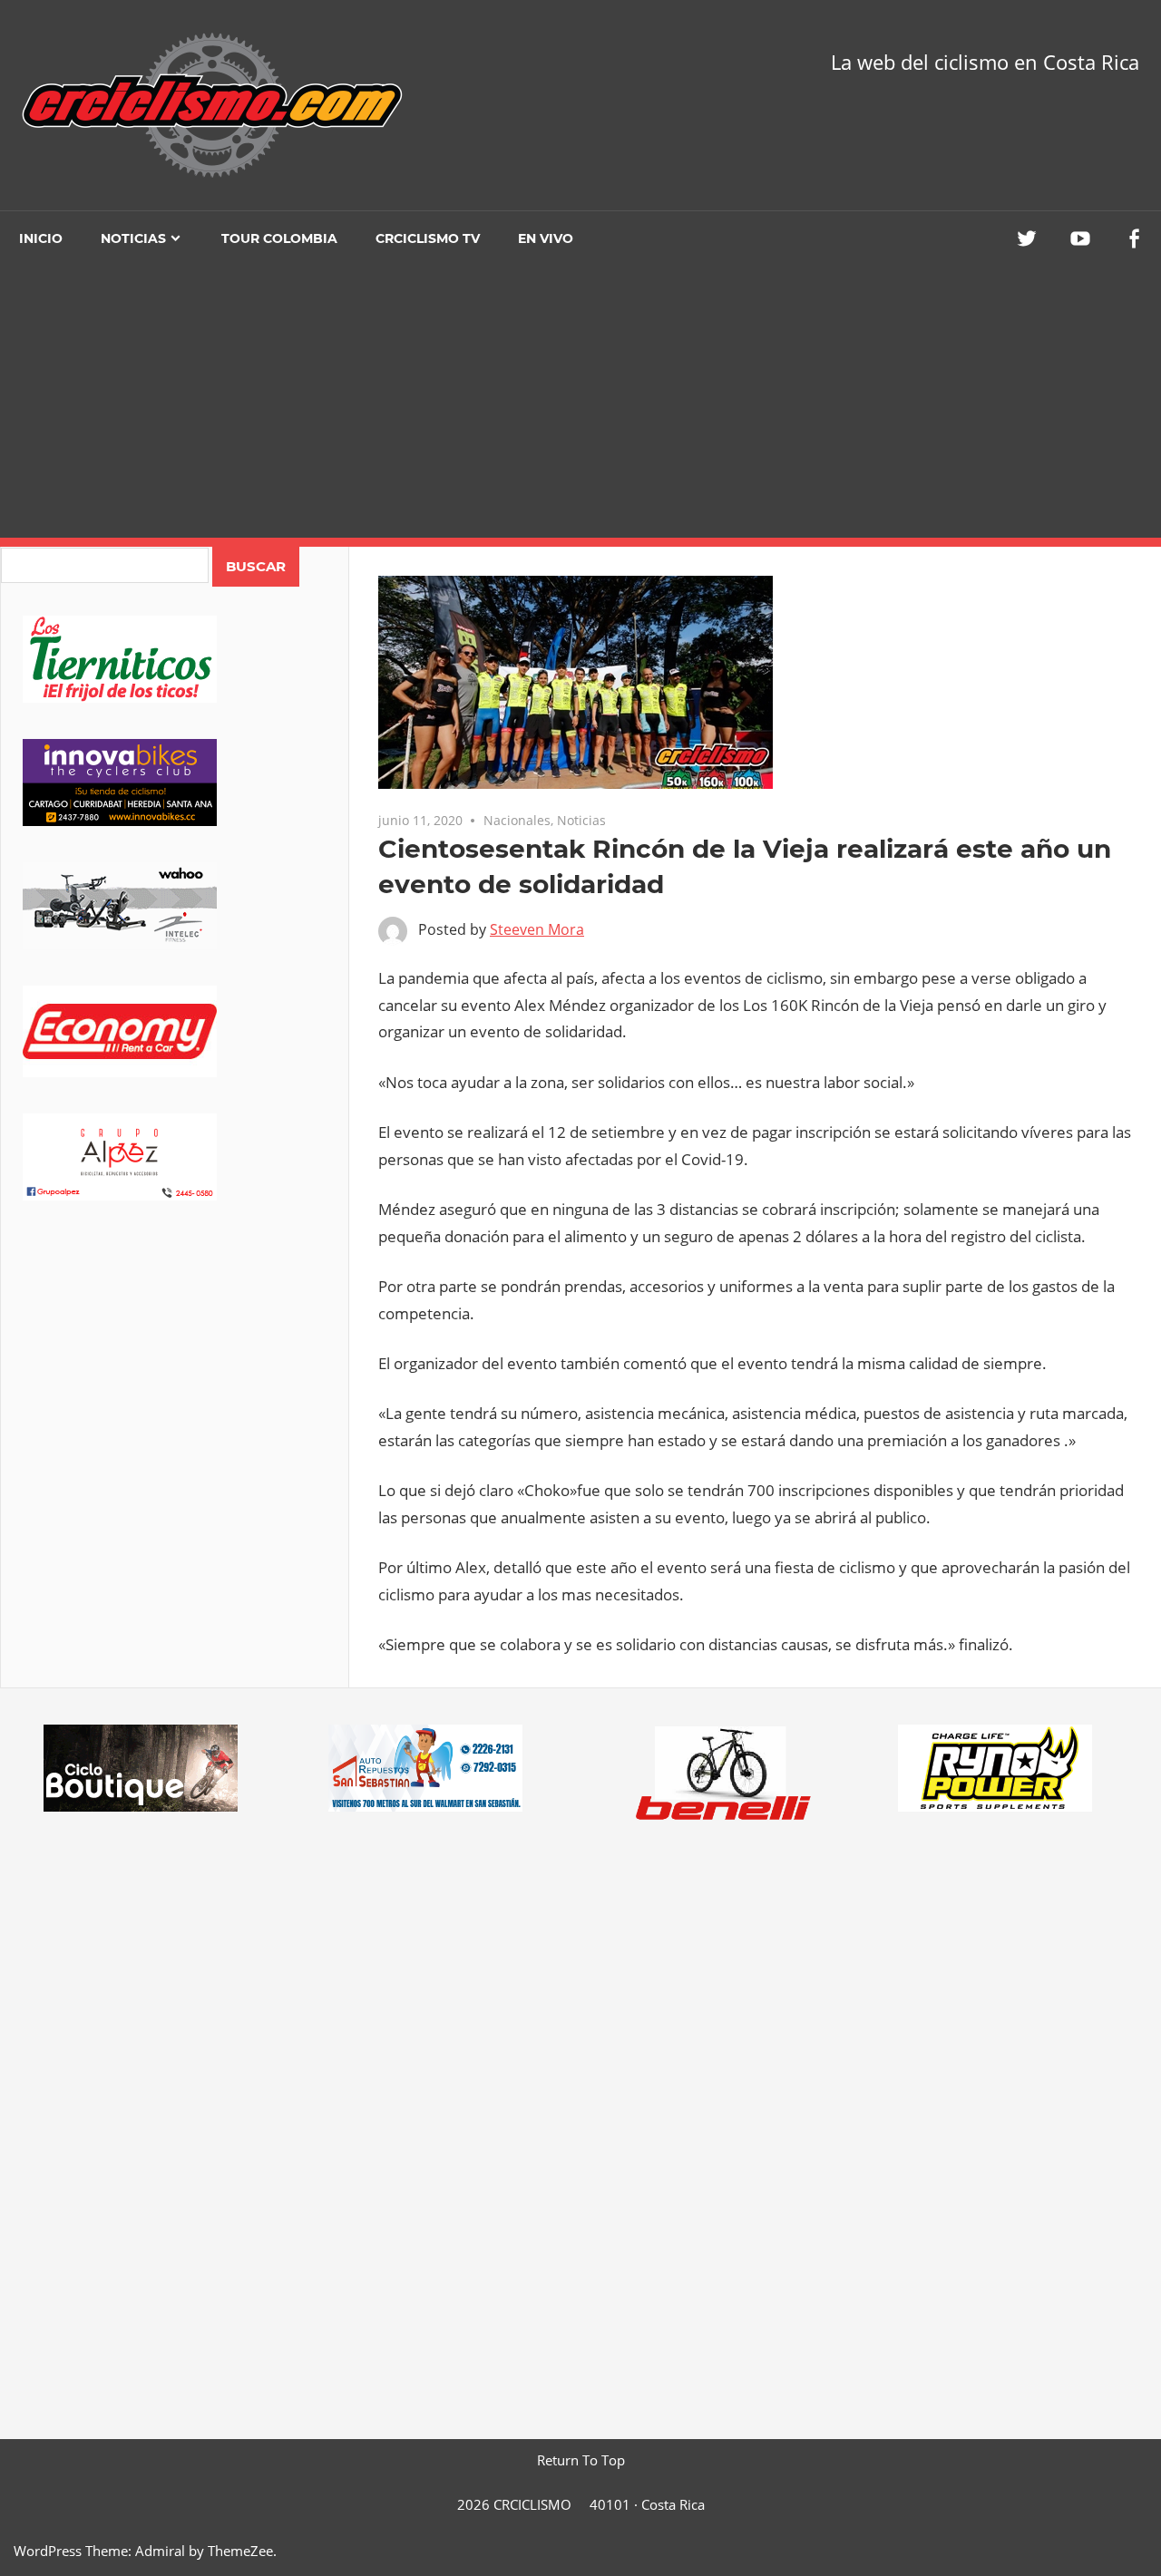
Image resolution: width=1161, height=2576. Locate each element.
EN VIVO (546, 238)
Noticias (133, 238)
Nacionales (517, 820)
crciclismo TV (428, 238)
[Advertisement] (580, 402)
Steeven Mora (537, 929)
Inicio (41, 238)
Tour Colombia (279, 238)
